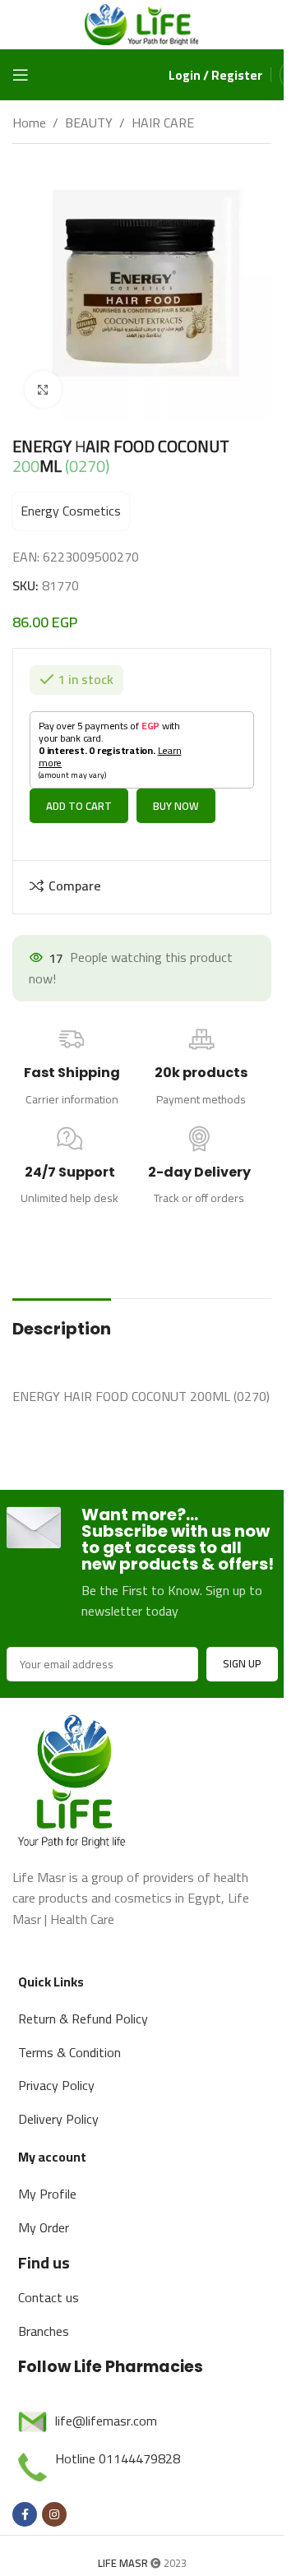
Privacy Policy (56, 2073)
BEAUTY (89, 123)
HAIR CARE (163, 123)
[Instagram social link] (54, 2502)
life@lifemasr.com (106, 2408)
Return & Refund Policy (83, 2006)
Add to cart (79, 793)
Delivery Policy (58, 2107)
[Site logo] (142, 23)
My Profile (47, 2181)
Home (29, 123)
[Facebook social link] (25, 2502)
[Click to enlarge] (43, 389)
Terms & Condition (69, 2040)
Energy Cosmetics (71, 511)
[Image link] (74, 1765)
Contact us (49, 2285)
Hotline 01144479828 (118, 2446)
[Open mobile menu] (21, 75)
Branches (44, 2319)
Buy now (176, 793)
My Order (44, 2215)
